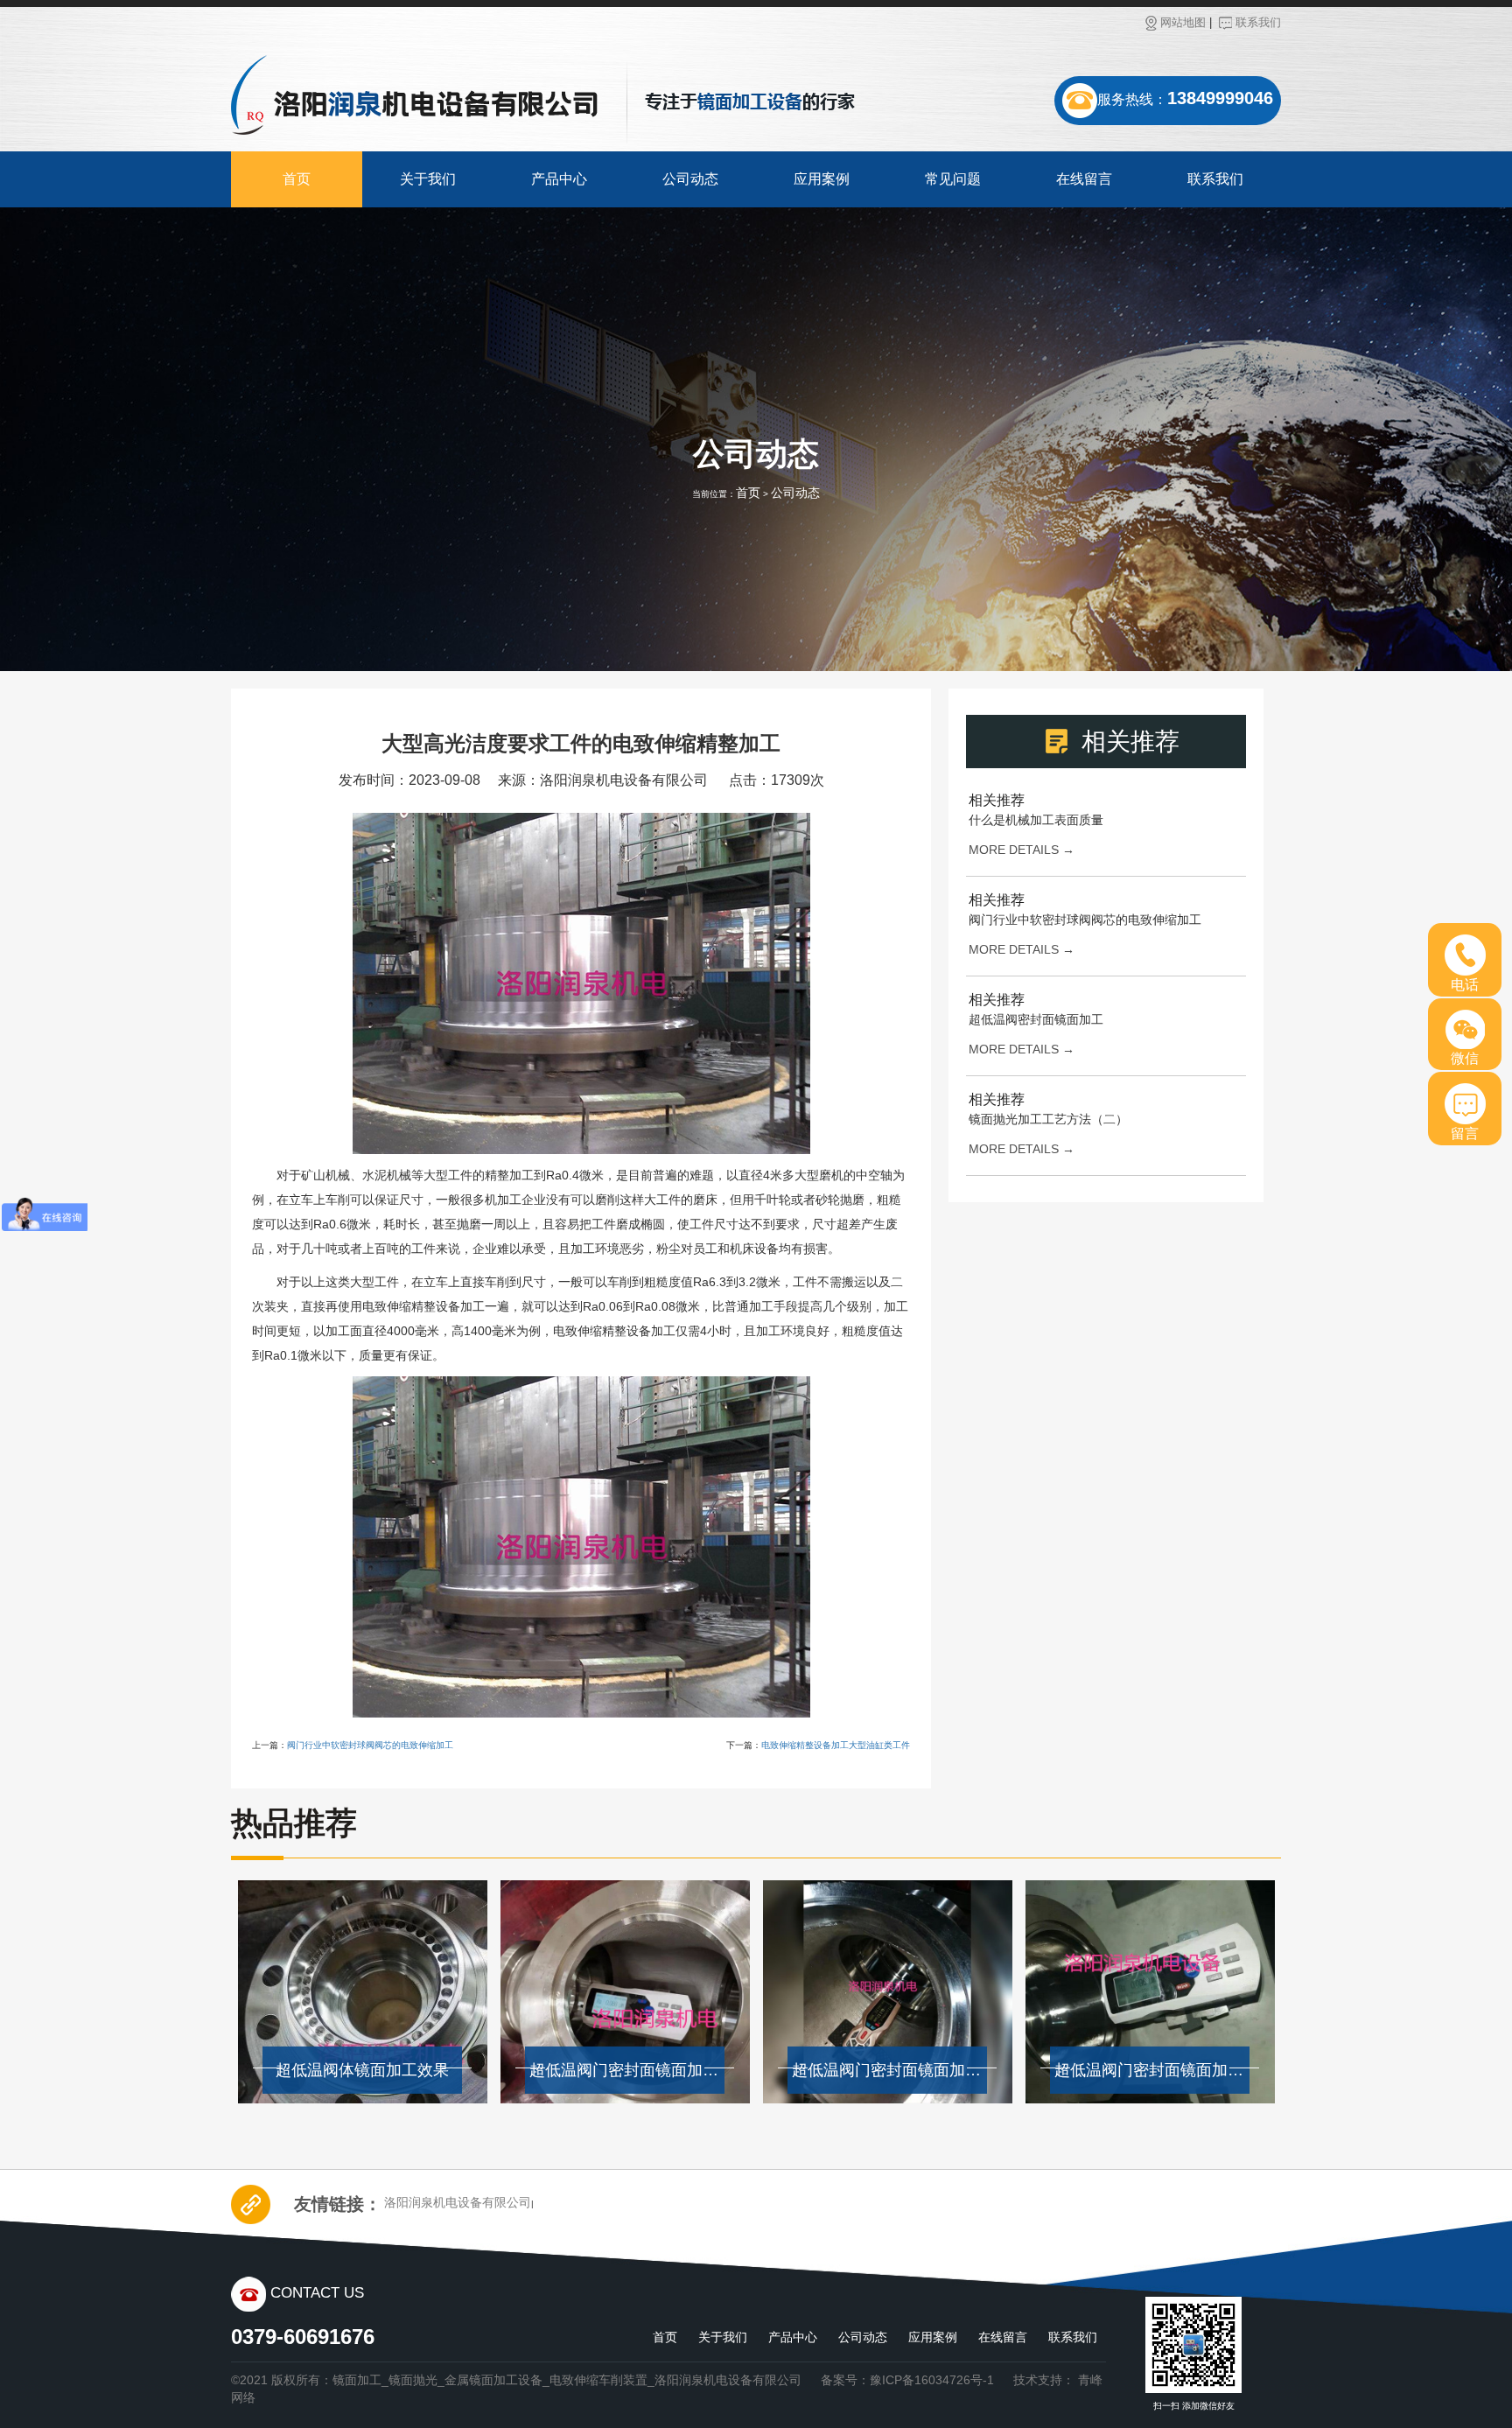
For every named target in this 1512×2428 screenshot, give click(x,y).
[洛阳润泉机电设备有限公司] (414, 94)
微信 (1465, 1058)
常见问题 (953, 179)
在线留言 (1084, 179)
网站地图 (1183, 22)
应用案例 (822, 179)
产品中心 (559, 179)
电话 (1465, 985)
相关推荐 (997, 800)
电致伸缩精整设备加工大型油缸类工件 (836, 1745)
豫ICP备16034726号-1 (932, 2380)
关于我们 (428, 179)
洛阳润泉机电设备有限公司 (458, 2202)
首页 (297, 179)
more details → (1022, 850)
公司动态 (690, 179)
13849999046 (1220, 98)
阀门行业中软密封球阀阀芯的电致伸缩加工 (370, 1745)
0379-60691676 (303, 2337)
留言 (1465, 1134)
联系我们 (1258, 22)
